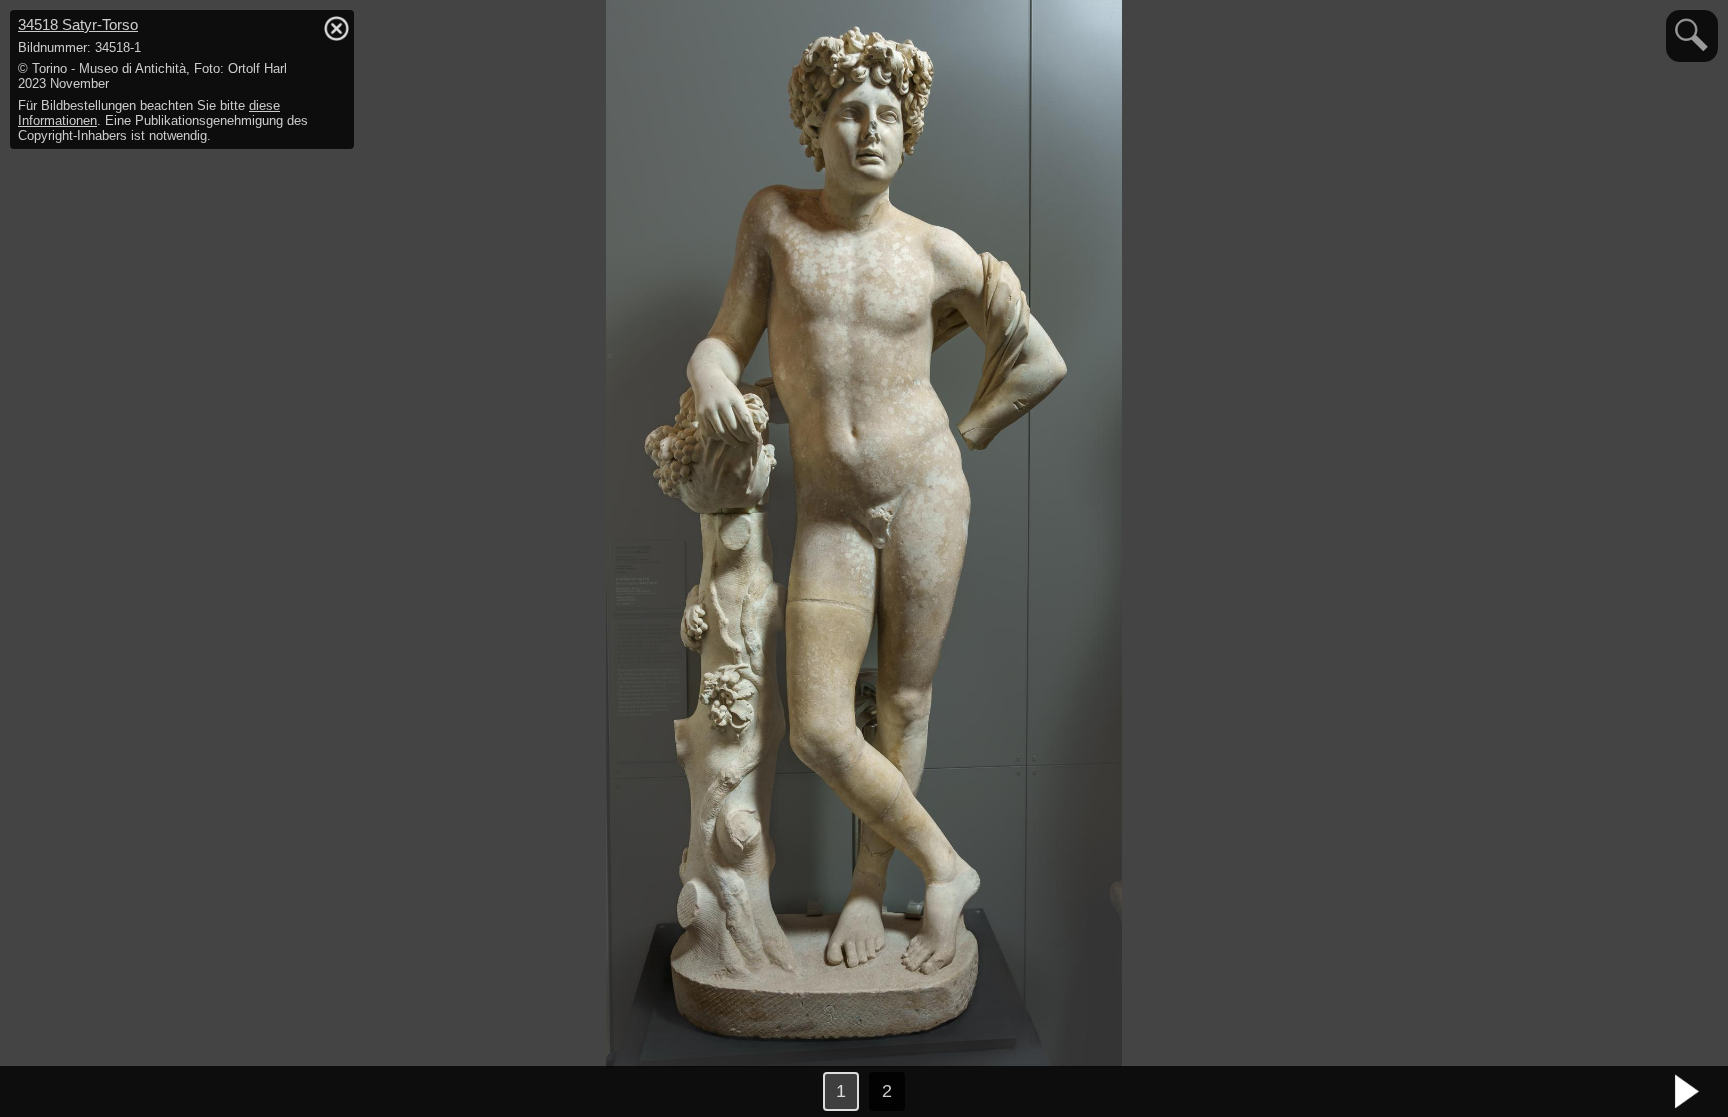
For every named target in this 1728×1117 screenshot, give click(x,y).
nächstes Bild (1688, 1092)
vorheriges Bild (40, 1092)
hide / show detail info (336, 28)
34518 (78, 24)
